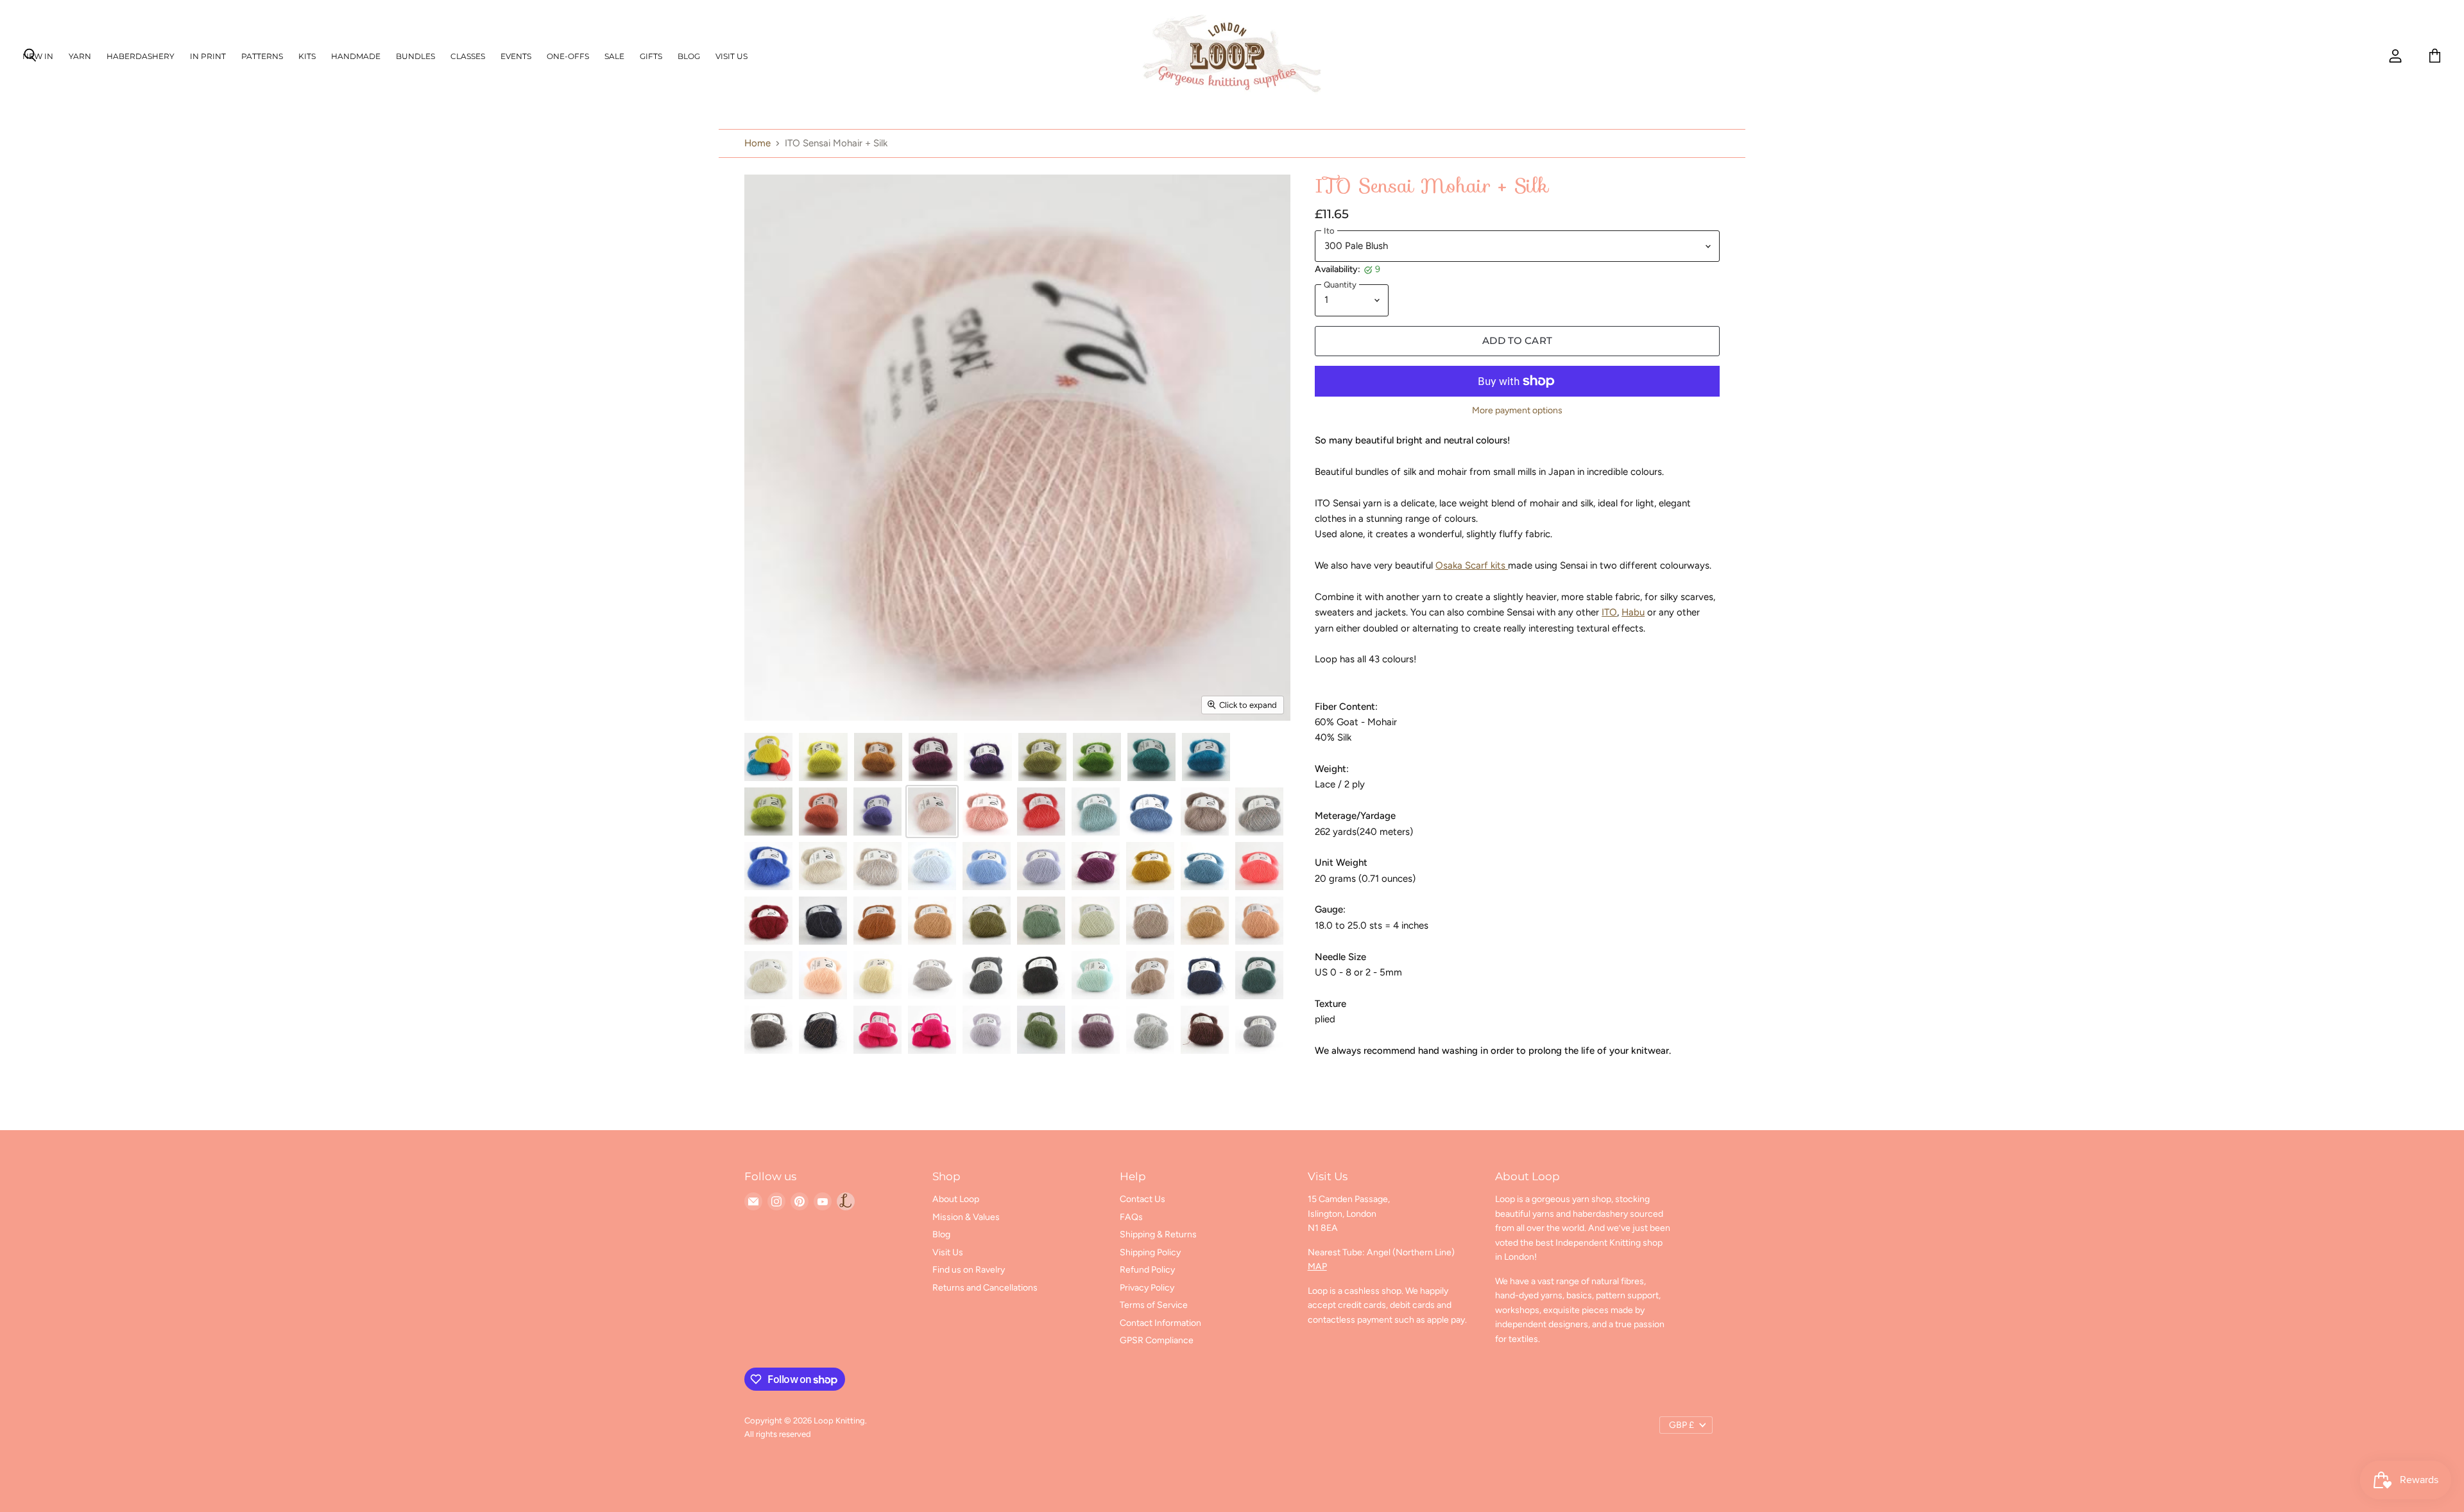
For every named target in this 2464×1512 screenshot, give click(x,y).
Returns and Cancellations (985, 1288)
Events (516, 56)
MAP (1317, 1267)
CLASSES (468, 56)
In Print (208, 56)
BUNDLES (415, 56)
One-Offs (568, 56)
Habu (1633, 612)
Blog (689, 56)
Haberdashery (141, 56)
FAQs (1131, 1217)
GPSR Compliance (1157, 1340)
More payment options (1517, 411)
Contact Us (1142, 1199)
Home (757, 143)
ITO (1609, 612)
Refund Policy (1147, 1270)
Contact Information (1160, 1323)
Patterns (262, 56)
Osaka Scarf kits (1472, 565)
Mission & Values (966, 1217)
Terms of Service (1154, 1305)
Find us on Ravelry (969, 1270)
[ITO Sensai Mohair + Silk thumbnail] (768, 757)
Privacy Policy (1147, 1288)
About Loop (956, 1199)
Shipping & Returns (1158, 1234)
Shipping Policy (1150, 1252)
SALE (614, 56)
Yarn (80, 56)
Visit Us (732, 56)
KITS (307, 56)
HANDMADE (356, 56)
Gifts (651, 56)
